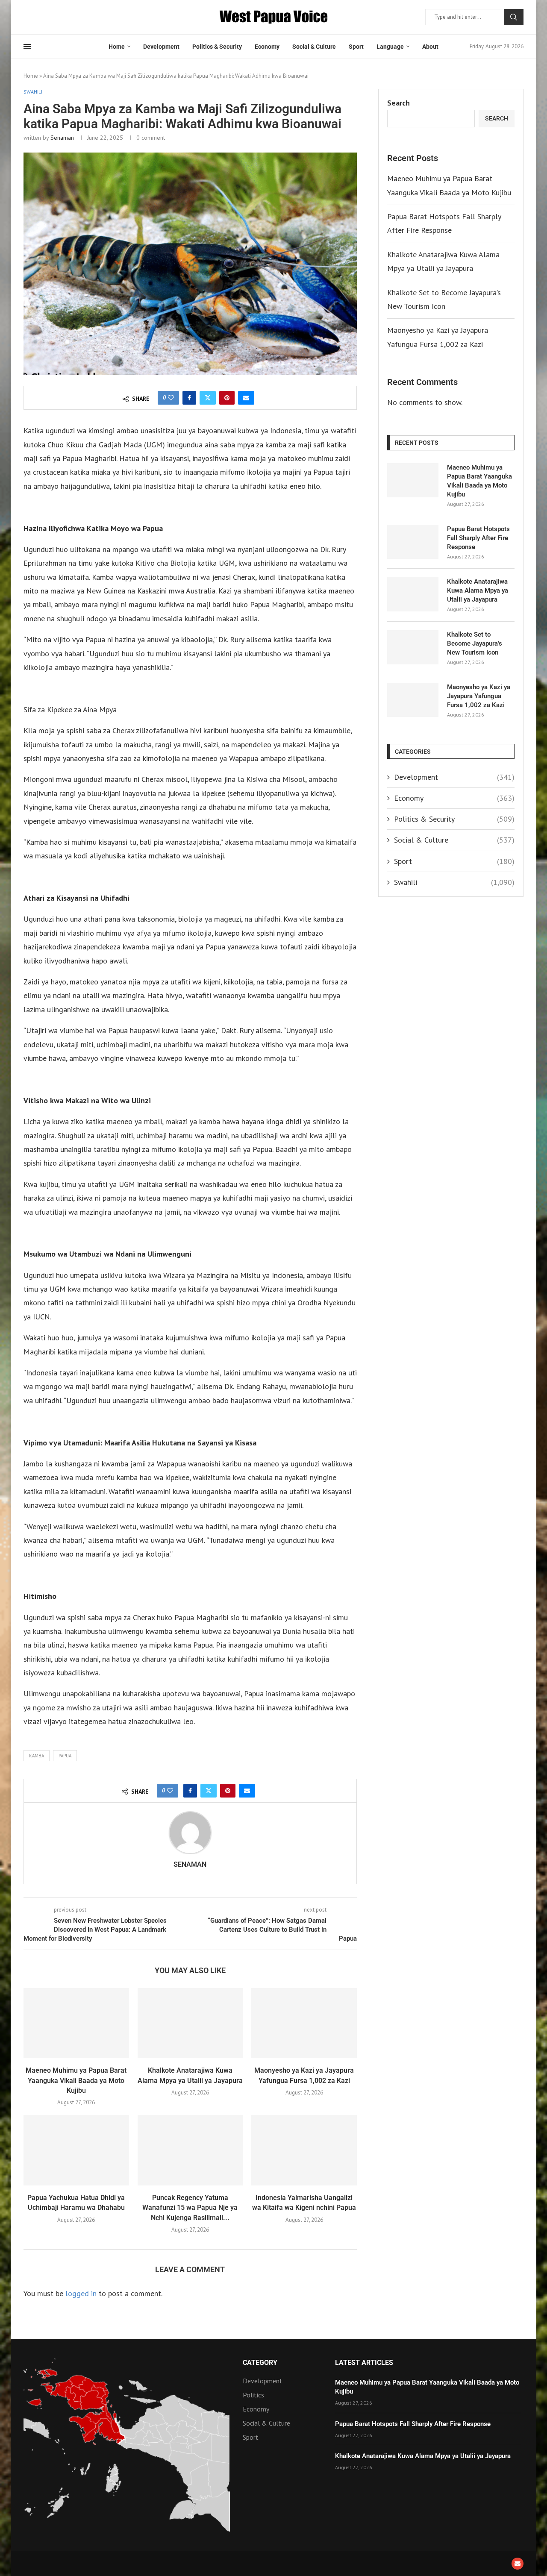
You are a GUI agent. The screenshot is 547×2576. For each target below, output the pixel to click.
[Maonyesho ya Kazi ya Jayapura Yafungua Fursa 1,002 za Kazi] (304, 2023)
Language (390, 47)
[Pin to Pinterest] (227, 398)
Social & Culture (314, 47)
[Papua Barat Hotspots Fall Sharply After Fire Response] (413, 542)
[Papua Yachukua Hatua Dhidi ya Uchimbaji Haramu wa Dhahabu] (76, 2150)
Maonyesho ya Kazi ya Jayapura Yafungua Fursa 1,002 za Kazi (479, 696)
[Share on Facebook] (189, 398)
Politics (253, 2395)
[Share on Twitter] (208, 398)
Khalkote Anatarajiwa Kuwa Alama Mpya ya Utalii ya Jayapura (478, 590)
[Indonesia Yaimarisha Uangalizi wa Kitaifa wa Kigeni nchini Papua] (304, 2150)
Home (117, 47)
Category (260, 2363)
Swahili (454, 882)
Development (161, 47)
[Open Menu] (27, 47)
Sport (356, 47)
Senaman (62, 138)
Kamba (37, 1756)
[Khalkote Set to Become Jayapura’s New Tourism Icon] (413, 647)
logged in (81, 2293)
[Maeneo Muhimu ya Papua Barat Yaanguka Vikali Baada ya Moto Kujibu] (76, 2023)
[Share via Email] (246, 398)
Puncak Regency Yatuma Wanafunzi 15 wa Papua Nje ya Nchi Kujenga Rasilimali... (190, 2208)
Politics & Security (217, 47)
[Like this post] (171, 398)
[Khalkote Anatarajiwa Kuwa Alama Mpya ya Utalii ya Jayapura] (190, 2023)
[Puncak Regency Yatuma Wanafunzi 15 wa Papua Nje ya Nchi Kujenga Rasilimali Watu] (190, 2150)
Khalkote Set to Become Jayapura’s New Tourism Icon (475, 643)
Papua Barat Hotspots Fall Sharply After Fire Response (478, 538)
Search (514, 17)
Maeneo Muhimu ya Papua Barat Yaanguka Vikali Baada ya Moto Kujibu (76, 2080)
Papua (65, 1756)
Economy (267, 47)
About (430, 47)
